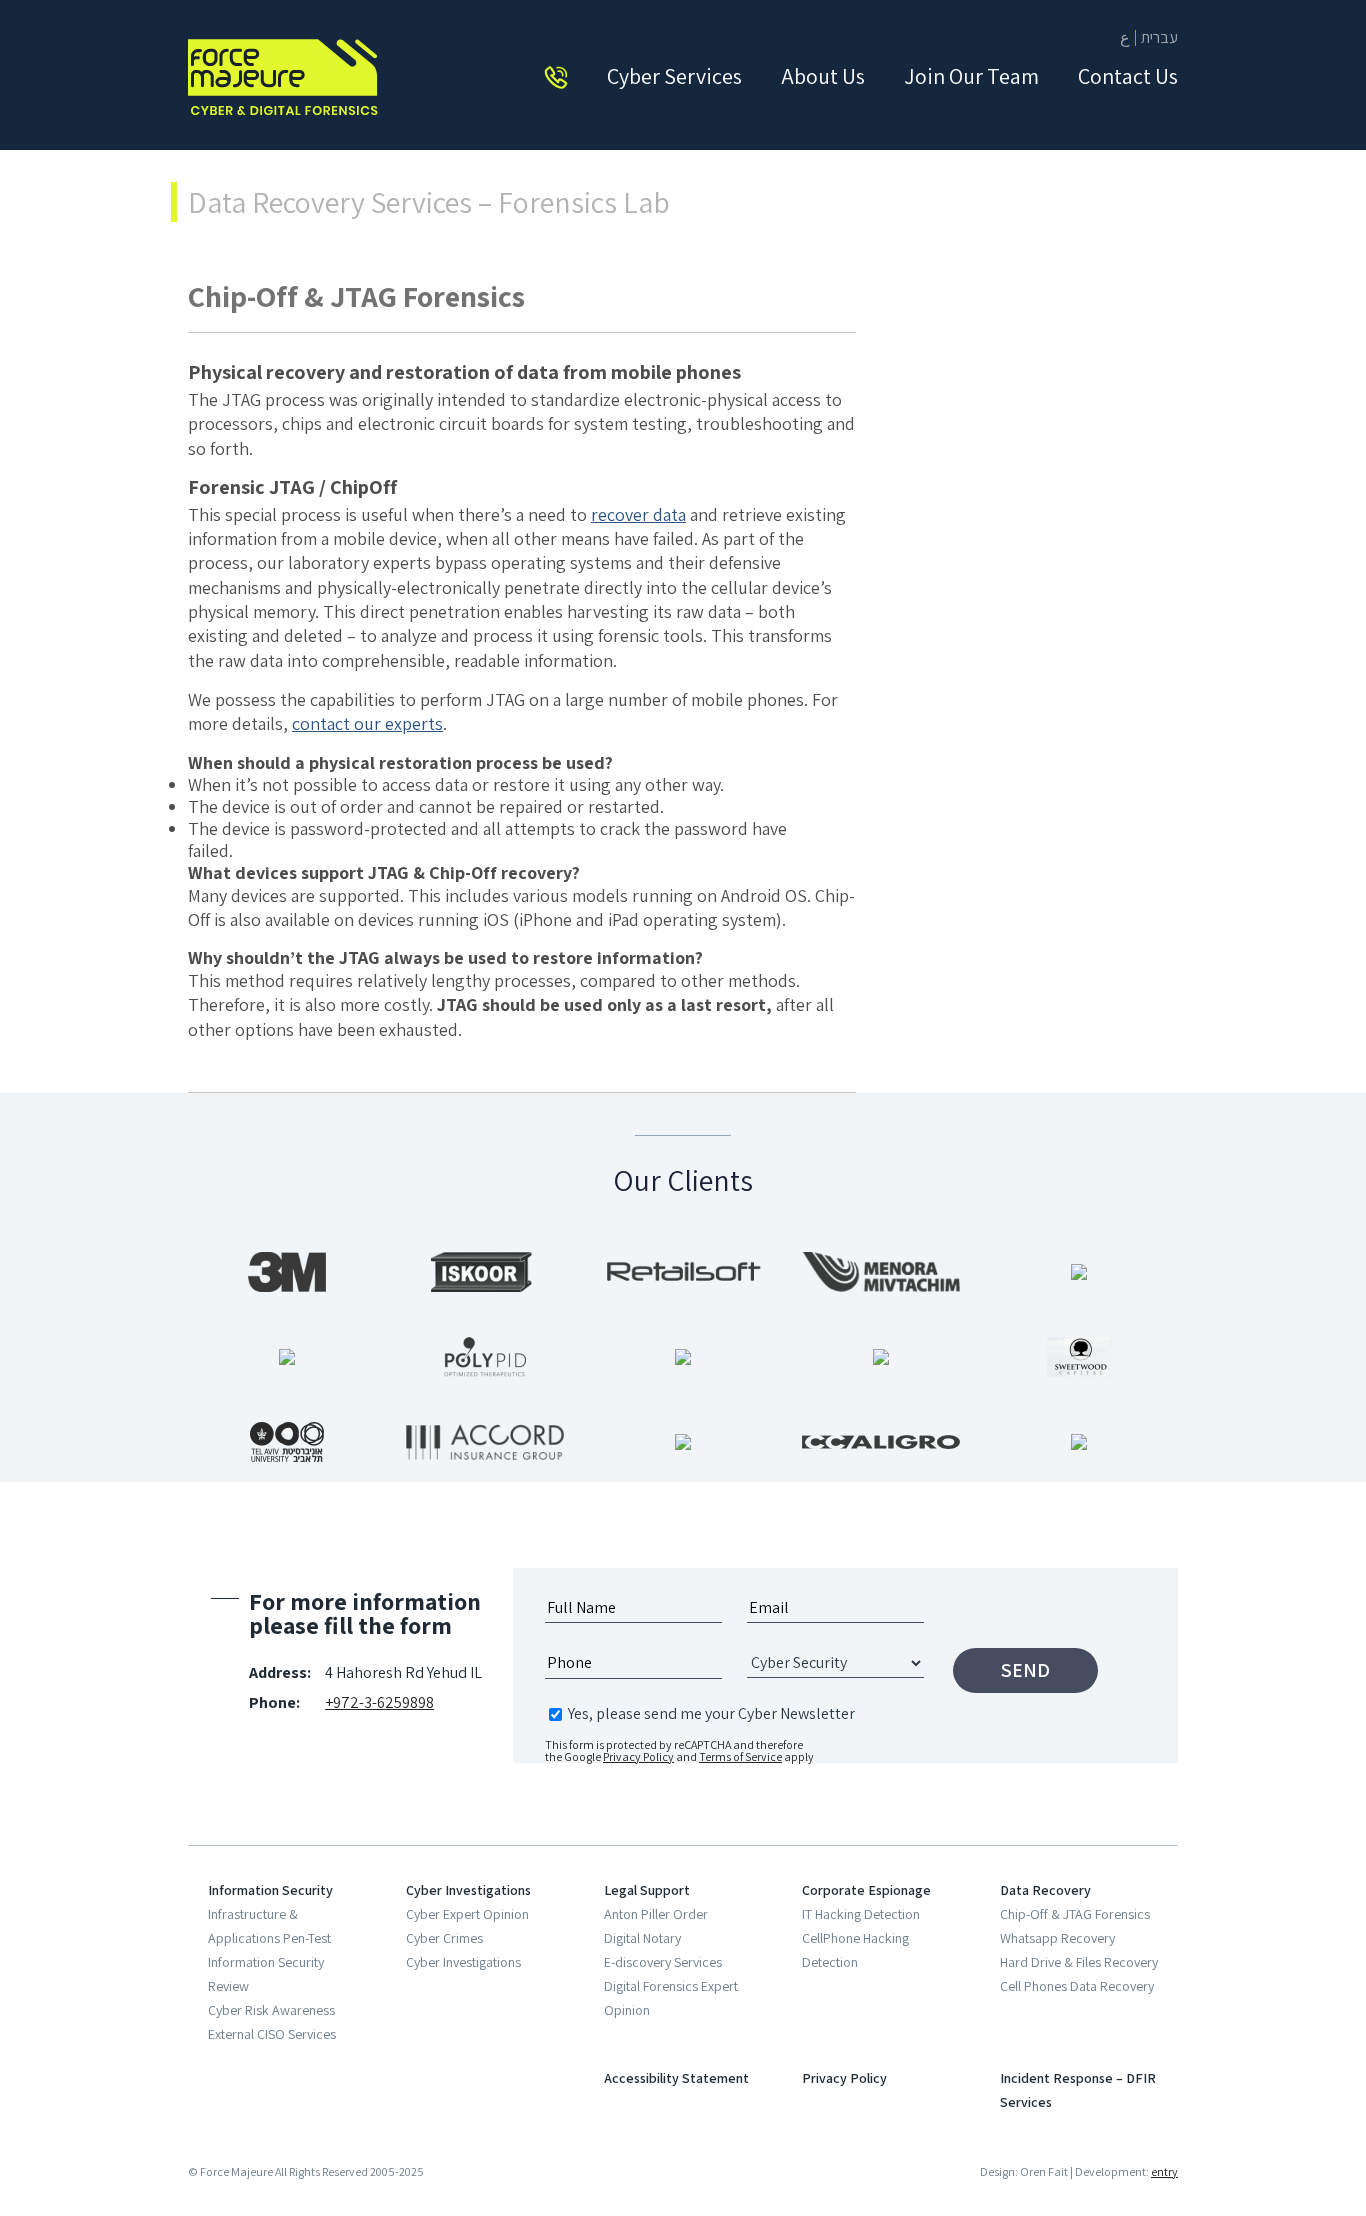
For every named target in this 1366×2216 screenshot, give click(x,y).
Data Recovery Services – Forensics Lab (429, 202)
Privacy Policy (638, 1756)
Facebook (210, 2124)
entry (1164, 2171)
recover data (638, 514)
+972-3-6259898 (379, 1702)
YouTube (314, 2124)
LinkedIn (262, 2124)
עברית (1159, 38)
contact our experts (367, 723)
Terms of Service (740, 1756)
